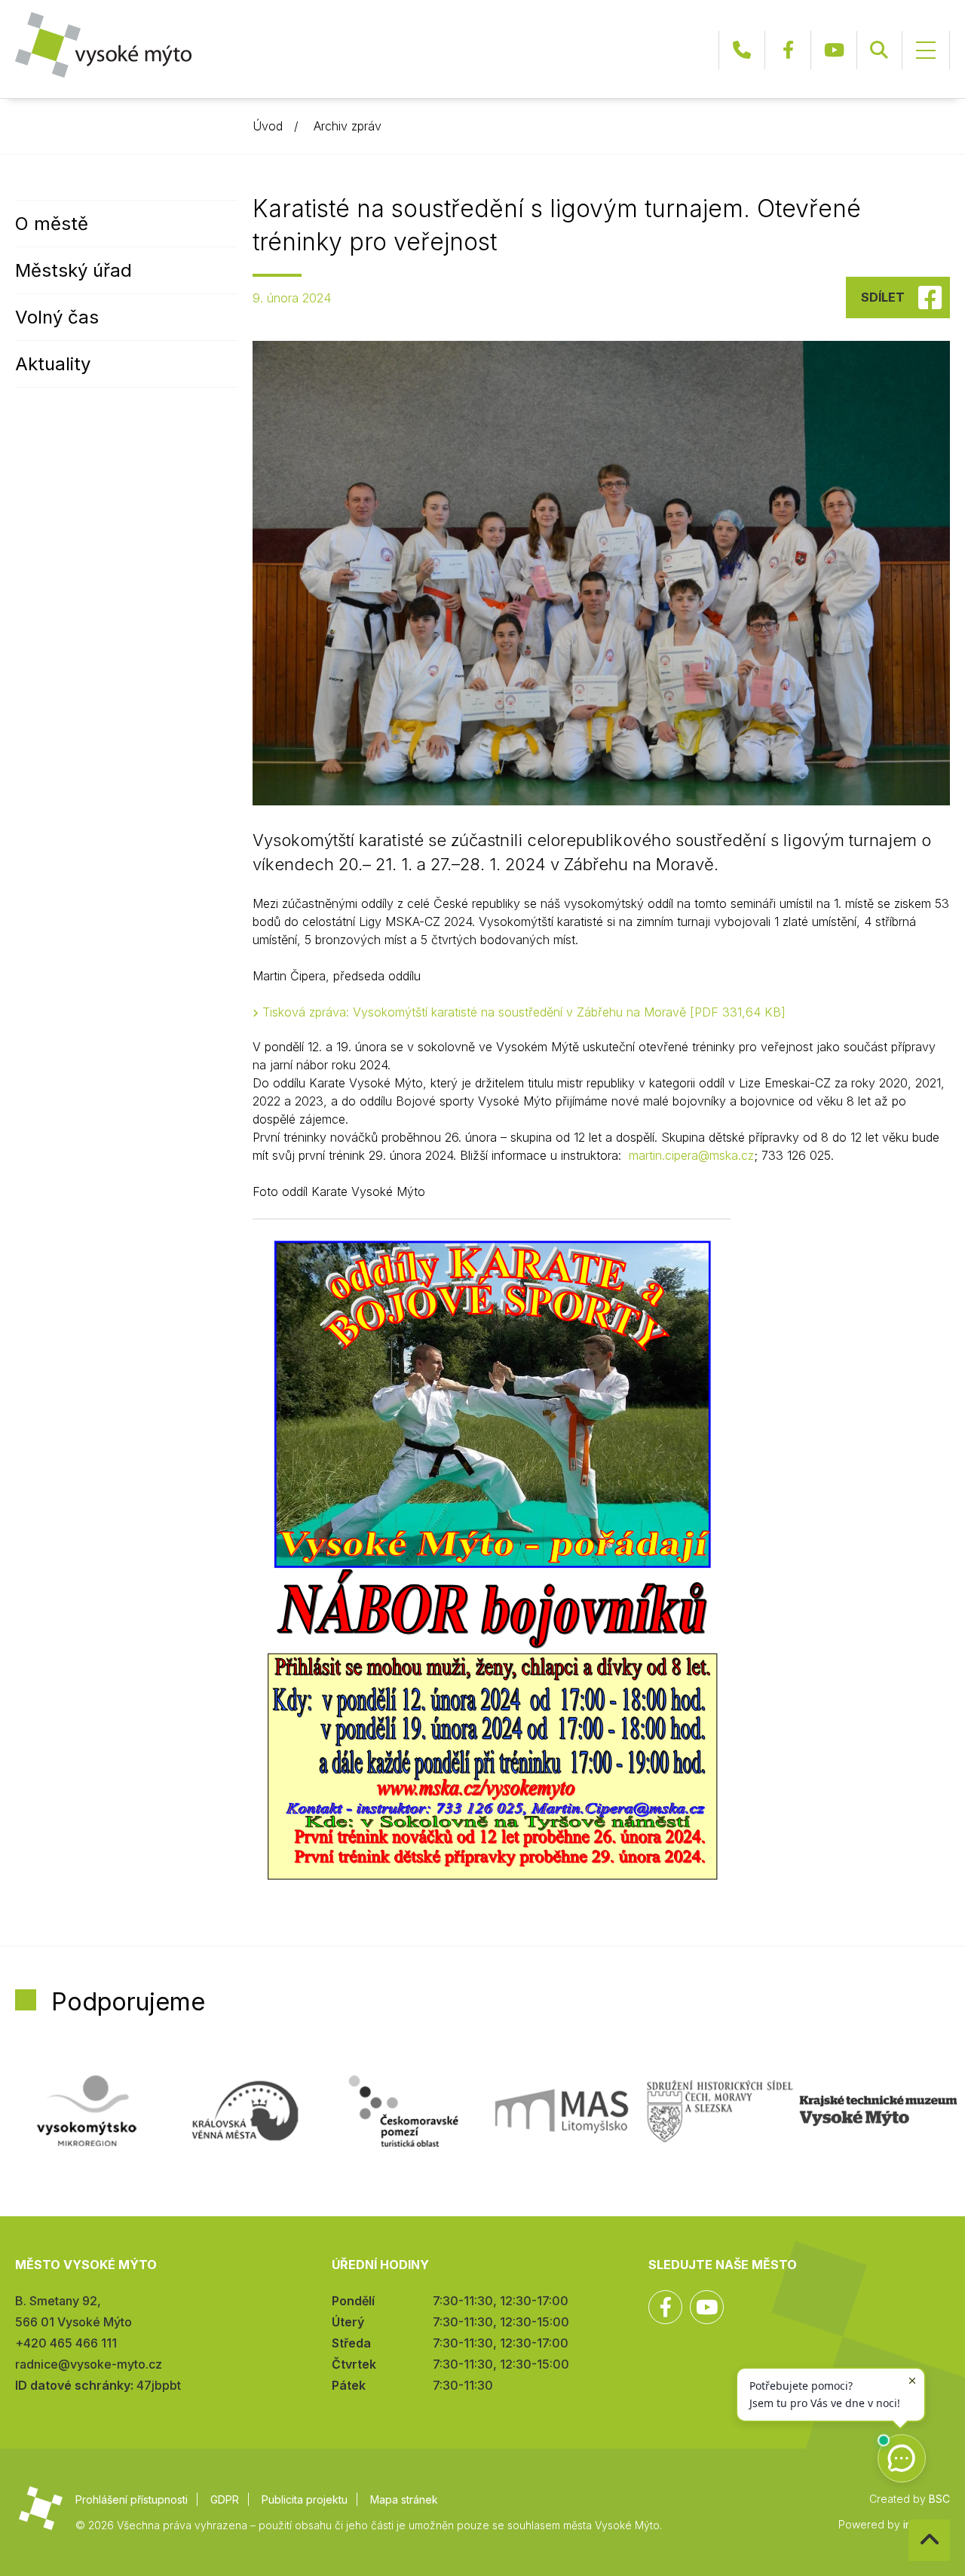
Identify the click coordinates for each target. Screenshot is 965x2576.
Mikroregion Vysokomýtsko (87, 2111)
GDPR (225, 2499)
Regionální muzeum (878, 2111)
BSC (939, 2499)
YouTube (834, 50)
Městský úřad (74, 270)
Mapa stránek (404, 2499)
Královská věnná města (245, 2111)
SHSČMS (720, 2111)
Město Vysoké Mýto (103, 45)
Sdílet (883, 297)
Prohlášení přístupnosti (132, 2499)
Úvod (268, 126)
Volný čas (57, 317)
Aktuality (53, 364)
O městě (52, 224)
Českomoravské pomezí (403, 2111)
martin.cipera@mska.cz (691, 1155)
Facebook (788, 50)
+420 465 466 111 (742, 50)
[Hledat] (879, 50)
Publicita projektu (305, 2499)
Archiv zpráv (348, 126)
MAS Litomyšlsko (562, 2111)
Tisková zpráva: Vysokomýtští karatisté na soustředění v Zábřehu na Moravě (522, 1012)
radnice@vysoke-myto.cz (89, 2364)
